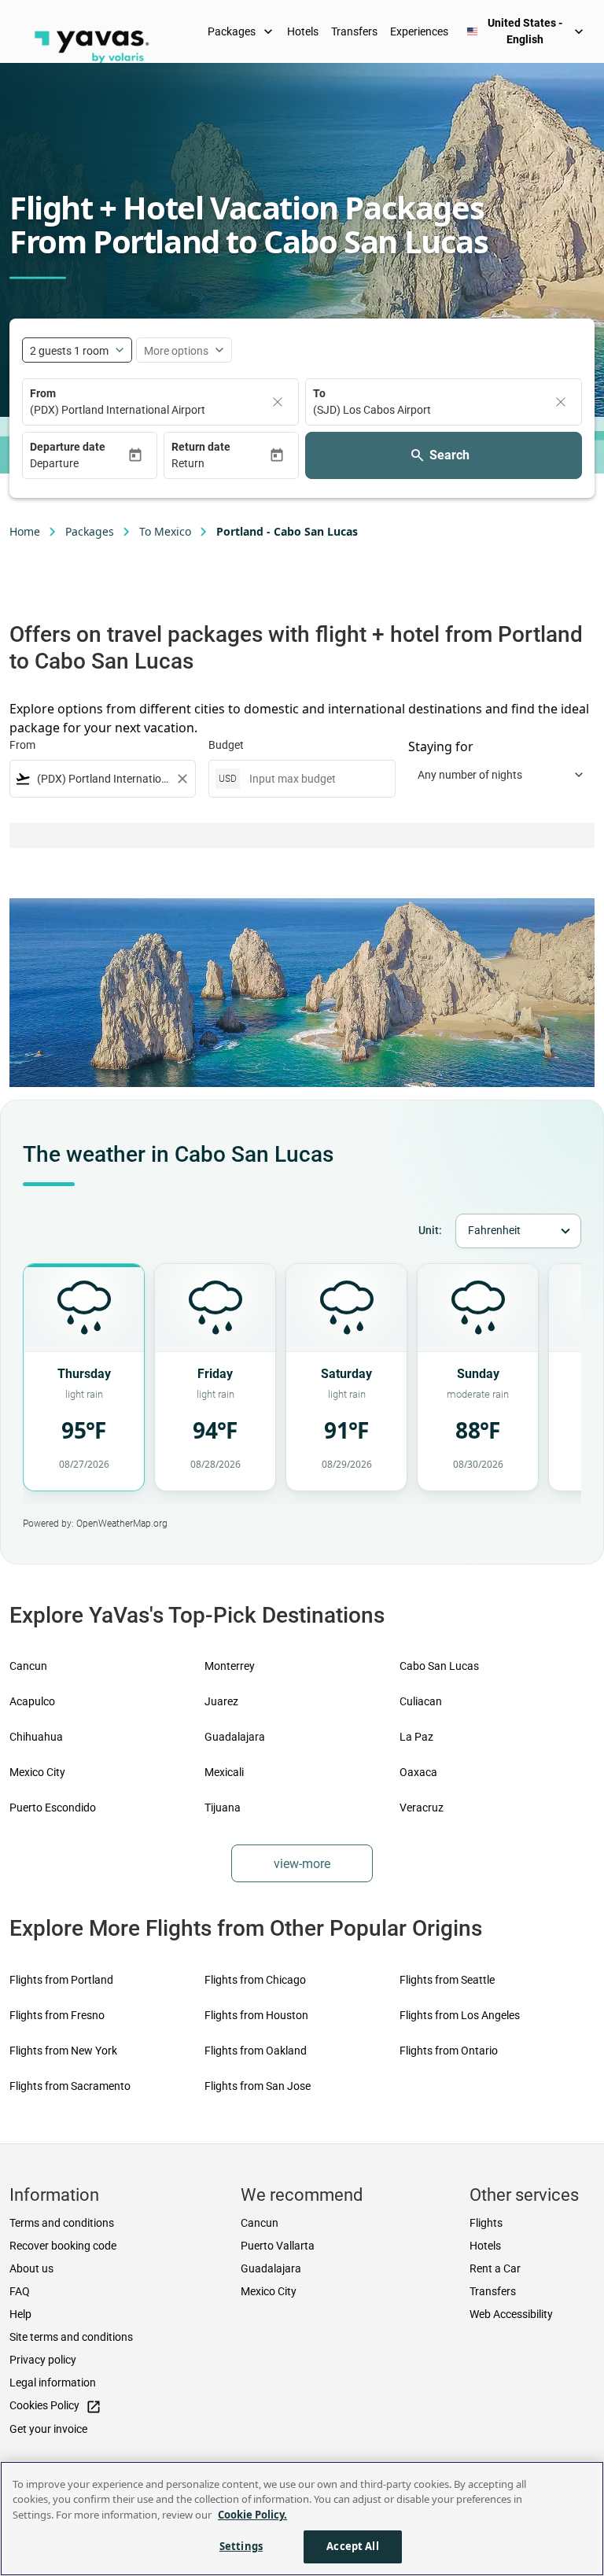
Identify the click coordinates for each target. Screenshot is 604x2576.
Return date (201, 447)
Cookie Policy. (252, 2515)
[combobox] (103, 779)
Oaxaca (418, 1772)
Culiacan (421, 1701)
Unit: (430, 1230)
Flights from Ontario (449, 2051)
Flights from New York (63, 2051)
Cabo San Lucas (439, 1666)
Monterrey (230, 1666)
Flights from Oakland (256, 2051)
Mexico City (37, 1772)
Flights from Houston (256, 2015)
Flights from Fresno (57, 2015)
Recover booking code (63, 2246)
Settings (241, 2546)
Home (25, 531)
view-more (302, 1864)
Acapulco (32, 1701)
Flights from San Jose (258, 2086)
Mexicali (224, 1772)
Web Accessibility (511, 2314)
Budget (226, 745)
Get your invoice (48, 2429)
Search (449, 455)
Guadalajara (235, 1737)
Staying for (441, 746)
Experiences (419, 31)
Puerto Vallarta (278, 2246)
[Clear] (278, 402)
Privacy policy (43, 2360)
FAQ (20, 2291)
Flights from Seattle (447, 1980)
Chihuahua (36, 1737)
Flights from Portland (61, 1980)
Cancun (28, 1666)
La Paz (416, 1737)
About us (31, 2268)
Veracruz (422, 1808)
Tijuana (223, 1808)
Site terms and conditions (71, 2337)
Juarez (221, 1701)
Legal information (53, 2383)
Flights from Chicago (255, 1980)
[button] (79, 464)
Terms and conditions (62, 2223)
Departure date (68, 447)
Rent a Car (495, 2268)
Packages (242, 31)
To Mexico (165, 531)
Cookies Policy (55, 2406)
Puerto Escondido (53, 1808)
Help (20, 2314)
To (319, 393)
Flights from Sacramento (70, 2086)
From (43, 393)
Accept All (352, 2546)
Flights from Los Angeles (460, 2015)
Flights (486, 2223)
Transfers (354, 31)
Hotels (303, 31)
